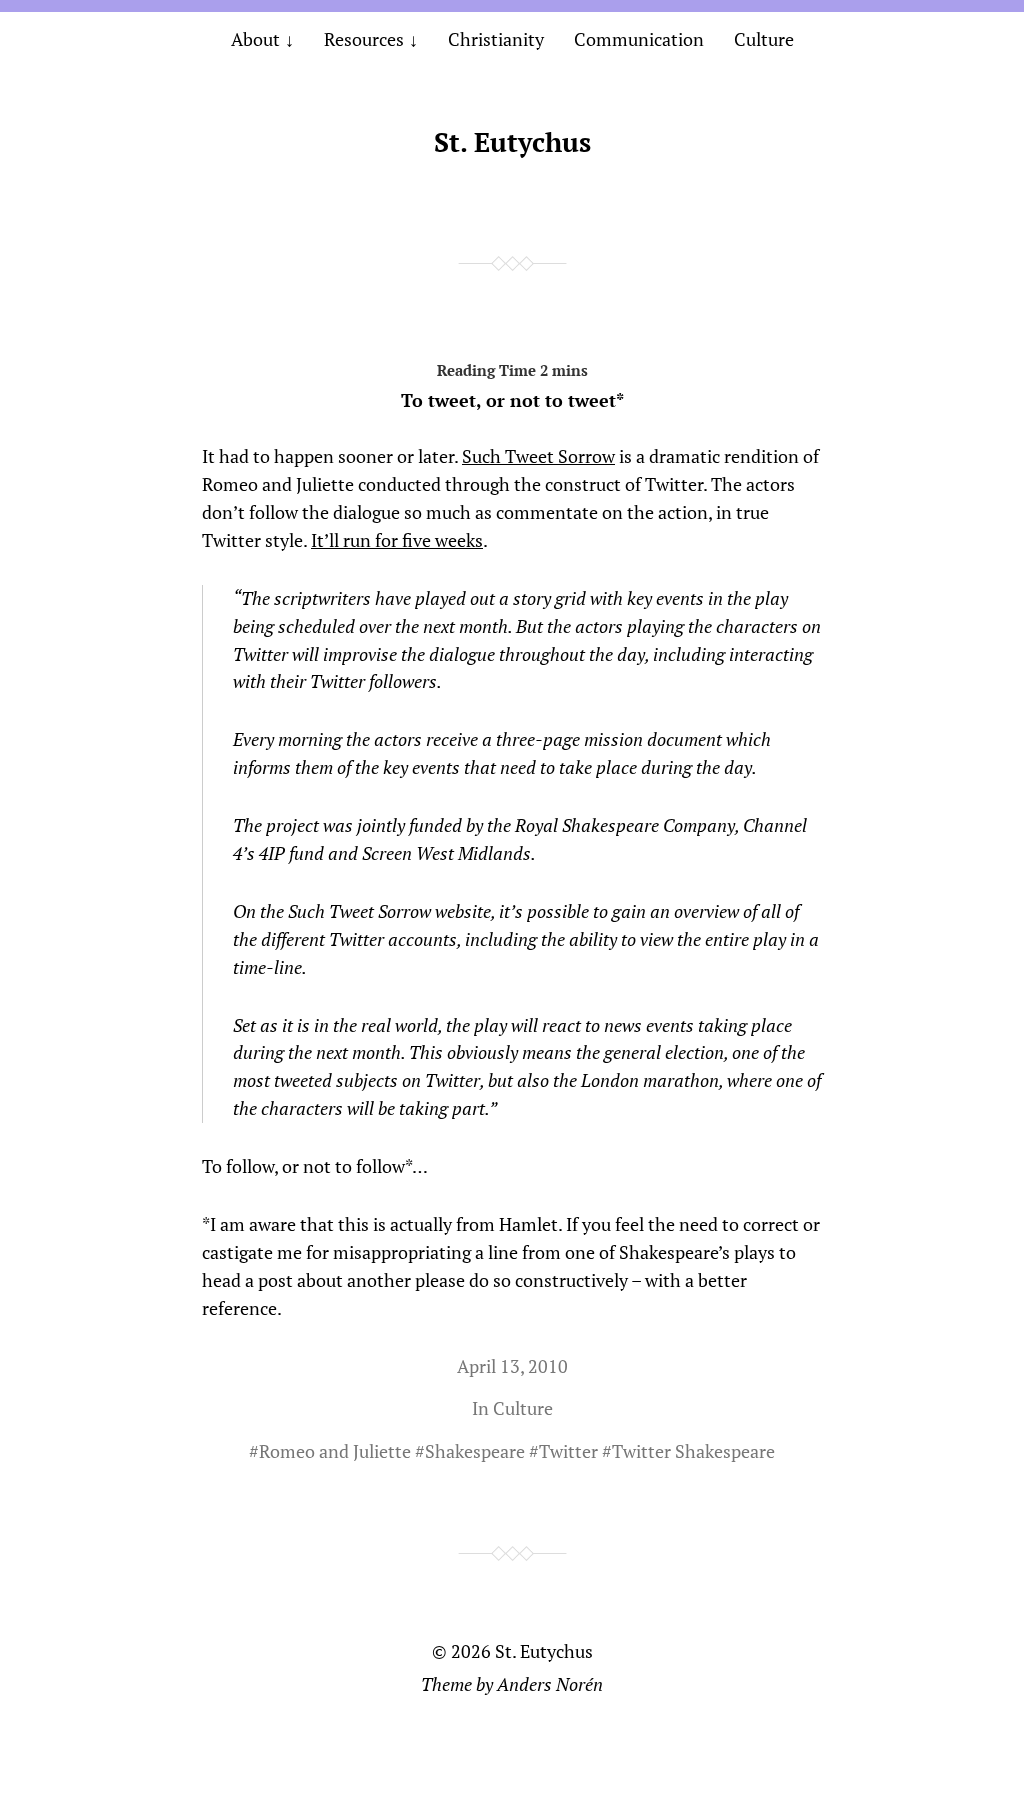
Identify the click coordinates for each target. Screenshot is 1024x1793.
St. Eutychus (512, 142)
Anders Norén (550, 1684)
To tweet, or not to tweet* (512, 400)
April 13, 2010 (512, 1366)
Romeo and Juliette (335, 1451)
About (255, 39)
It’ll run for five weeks (397, 540)
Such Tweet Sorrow (538, 456)
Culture (764, 39)
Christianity (496, 39)
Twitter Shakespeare (693, 1451)
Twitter (568, 1451)
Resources (364, 39)
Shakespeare (475, 1451)
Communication (639, 39)
